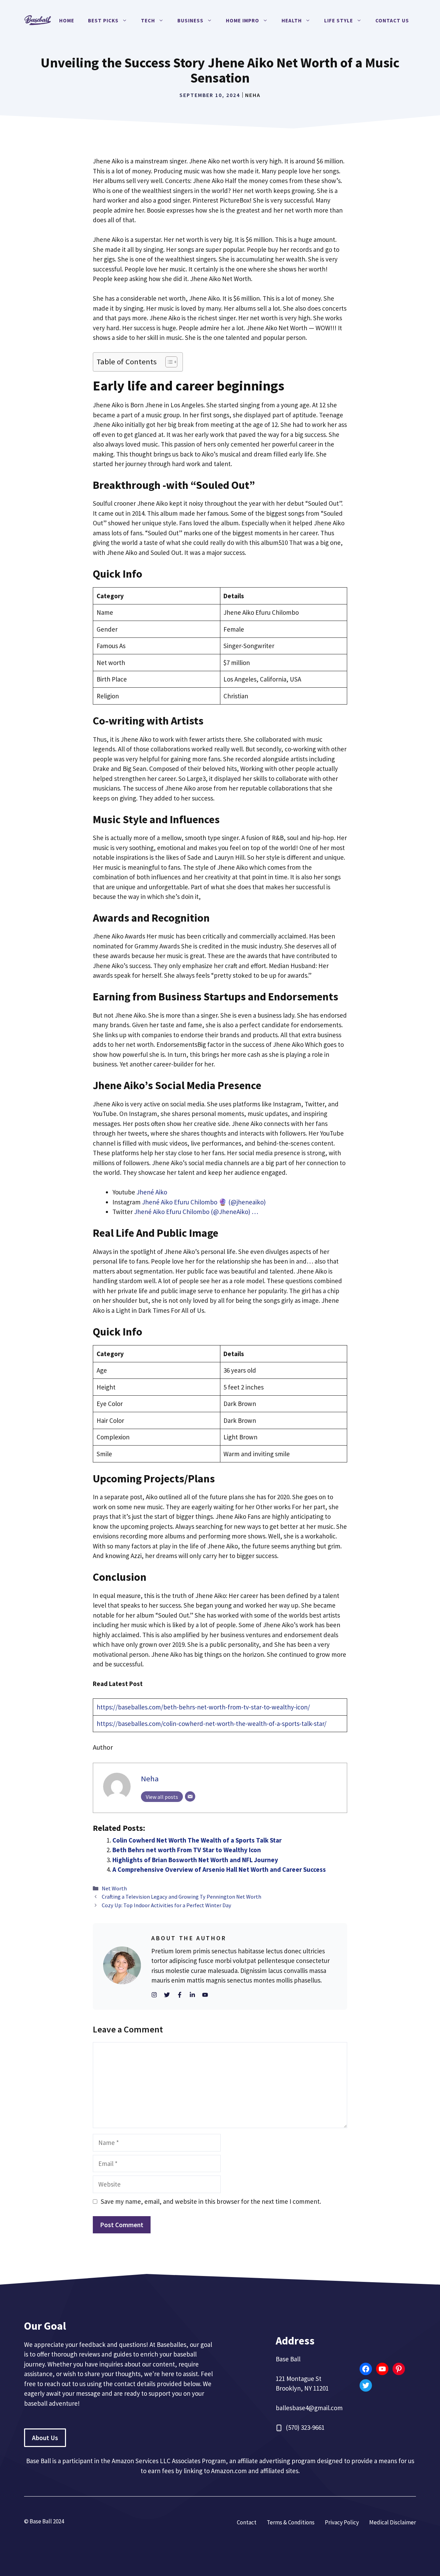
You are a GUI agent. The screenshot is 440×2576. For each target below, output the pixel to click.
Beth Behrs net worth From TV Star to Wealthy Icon (187, 1850)
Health (292, 20)
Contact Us (392, 20)
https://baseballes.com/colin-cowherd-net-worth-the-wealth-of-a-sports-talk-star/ (212, 1724)
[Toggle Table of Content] (168, 362)
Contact (247, 2522)
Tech (148, 20)
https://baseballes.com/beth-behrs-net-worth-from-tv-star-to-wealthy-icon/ (203, 1707)
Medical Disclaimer (393, 2522)
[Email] (190, 1796)
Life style (339, 20)
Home (67, 20)
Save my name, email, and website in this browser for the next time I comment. (211, 2201)
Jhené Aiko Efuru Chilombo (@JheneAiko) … (196, 1212)
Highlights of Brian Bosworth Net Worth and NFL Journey (195, 1860)
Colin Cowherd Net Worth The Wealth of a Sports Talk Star (197, 1840)
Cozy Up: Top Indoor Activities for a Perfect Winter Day (167, 1905)
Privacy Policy (342, 2522)
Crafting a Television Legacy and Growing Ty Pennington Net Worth (181, 1897)
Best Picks (103, 20)
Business (190, 20)
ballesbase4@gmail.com (309, 2408)
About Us (45, 2438)
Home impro (243, 20)
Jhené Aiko (152, 1192)
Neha (253, 95)
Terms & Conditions (291, 2522)
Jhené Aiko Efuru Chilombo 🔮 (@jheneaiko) (204, 1202)
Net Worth (114, 1888)
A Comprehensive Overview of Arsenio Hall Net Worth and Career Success (219, 1869)
